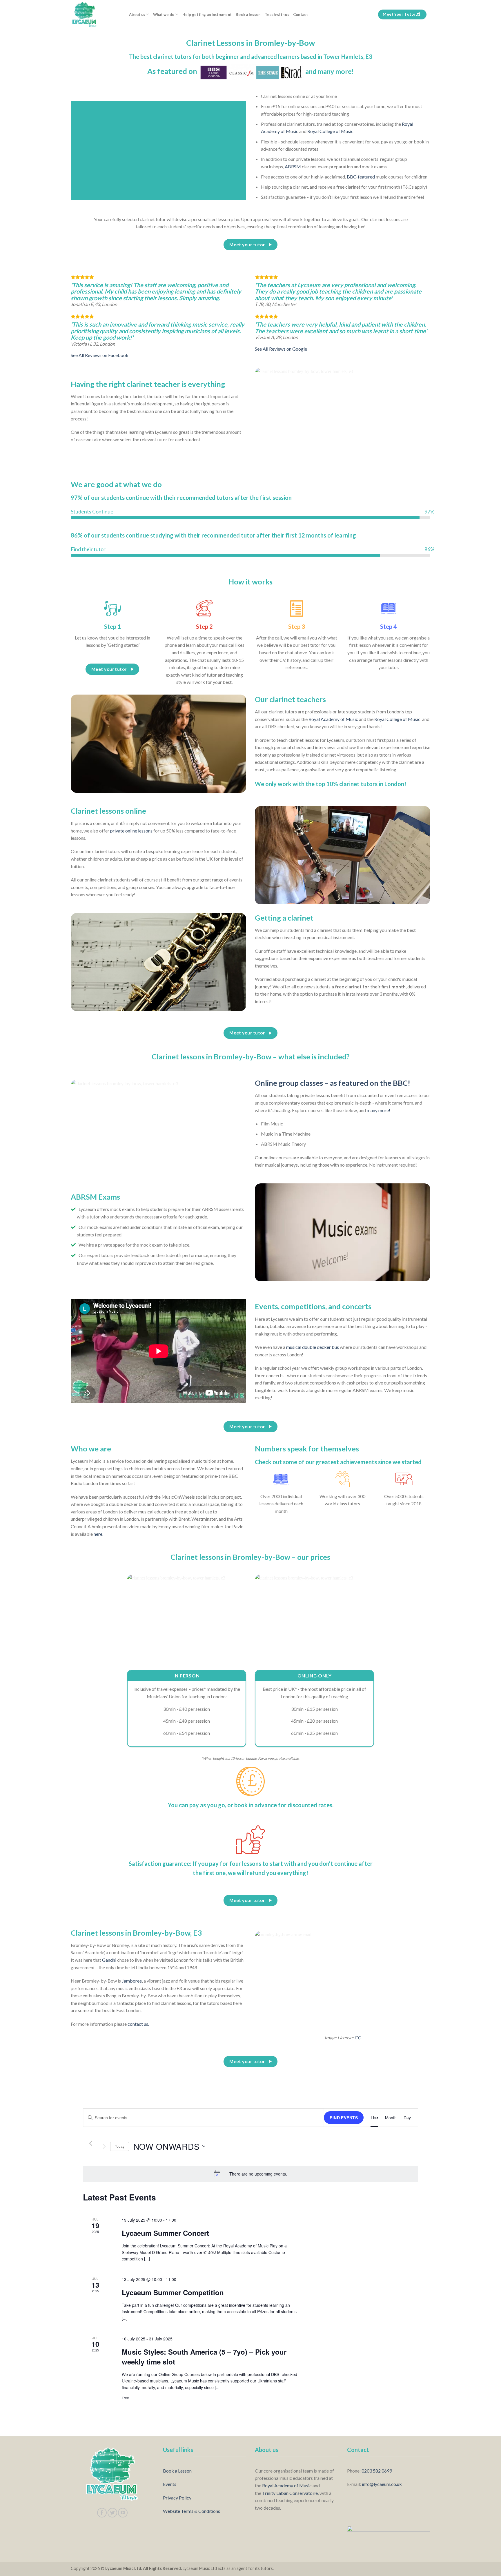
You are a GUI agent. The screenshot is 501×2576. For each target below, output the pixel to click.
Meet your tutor (399, 14)
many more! (379, 1110)
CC (357, 2037)
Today (120, 2146)
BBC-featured (361, 177)
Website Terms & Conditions (191, 2511)
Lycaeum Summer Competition (173, 2292)
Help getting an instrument (207, 14)
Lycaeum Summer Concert (165, 2233)
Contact (301, 14)
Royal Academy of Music (333, 719)
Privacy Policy (177, 2498)
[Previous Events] (91, 2143)
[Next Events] (104, 2146)
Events (170, 2484)
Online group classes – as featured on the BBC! (333, 1083)
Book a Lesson (177, 2471)
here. (98, 1534)
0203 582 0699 (377, 2471)
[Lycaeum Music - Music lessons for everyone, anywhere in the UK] (96, 14)
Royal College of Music (330, 131)
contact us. (138, 2024)
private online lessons (131, 831)
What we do (164, 14)
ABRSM (293, 166)
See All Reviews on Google (281, 349)
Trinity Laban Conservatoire (290, 2493)
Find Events (344, 2118)
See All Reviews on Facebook (100, 355)
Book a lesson (248, 14)
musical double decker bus (313, 1347)
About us (137, 14)
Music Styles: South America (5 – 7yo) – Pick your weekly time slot (204, 2357)
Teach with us (277, 14)
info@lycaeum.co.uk (382, 2484)
